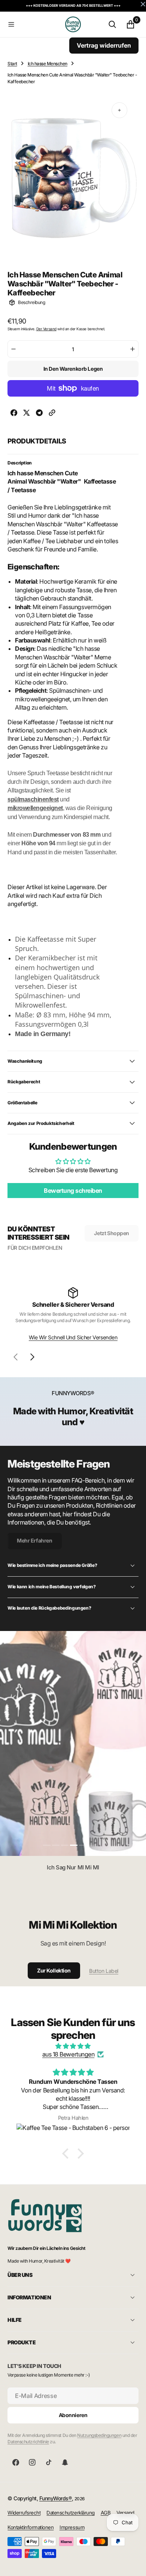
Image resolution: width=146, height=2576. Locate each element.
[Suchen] (112, 24)
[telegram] (39, 414)
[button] (35, 24)
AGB (106, 2513)
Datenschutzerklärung (70, 2513)
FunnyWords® (56, 2498)
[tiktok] (49, 2462)
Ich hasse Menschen (48, 64)
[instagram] (32, 2462)
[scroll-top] (133, 2563)
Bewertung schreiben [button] (73, 1191)
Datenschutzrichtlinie (28, 2442)
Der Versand (46, 329)
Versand (125, 2513)
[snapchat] (65, 2462)
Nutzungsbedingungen (99, 2435)
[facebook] (14, 414)
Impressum (72, 2527)
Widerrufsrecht (24, 2513)
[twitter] (27, 414)
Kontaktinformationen (31, 2527)
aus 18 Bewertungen (68, 2054)
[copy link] (52, 414)
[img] (73, 2046)
